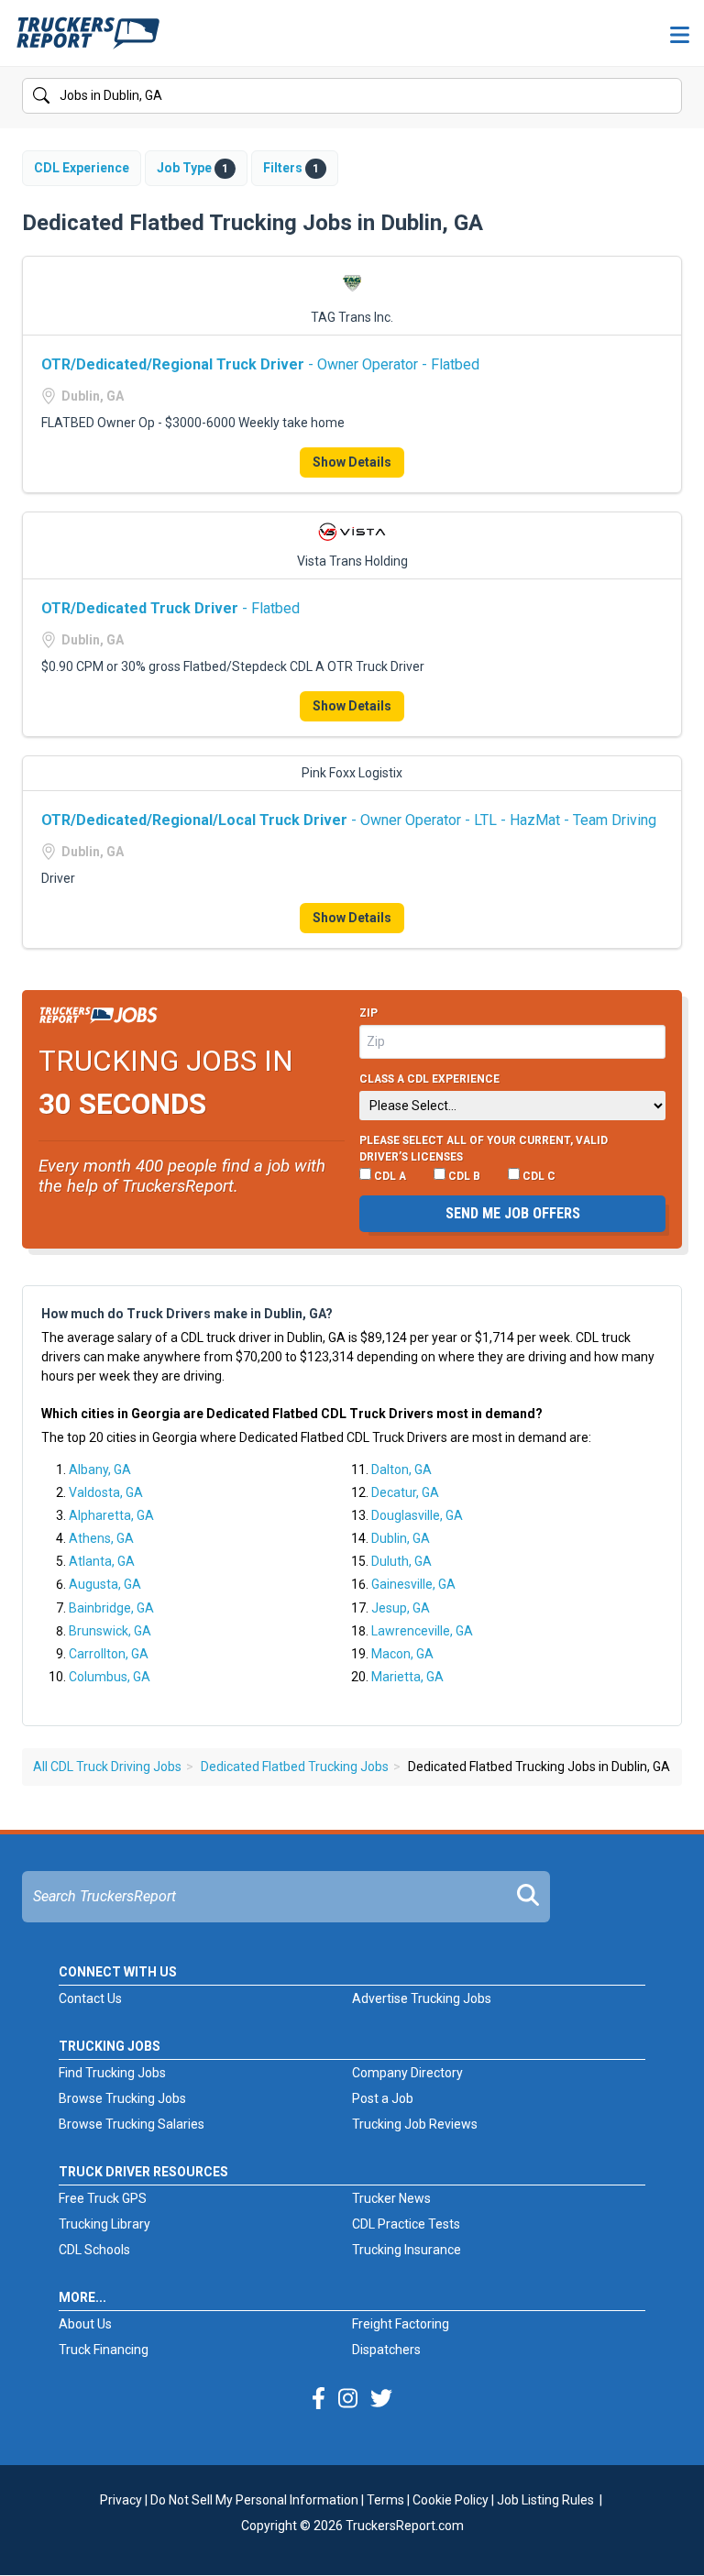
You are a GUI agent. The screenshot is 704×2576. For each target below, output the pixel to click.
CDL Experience (82, 168)
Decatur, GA (405, 1492)
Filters (291, 168)
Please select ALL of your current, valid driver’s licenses (484, 1149)
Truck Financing (104, 2350)
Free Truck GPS (103, 2198)
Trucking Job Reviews (415, 2124)
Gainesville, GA (413, 1584)
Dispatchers (386, 2350)
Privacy (121, 2500)
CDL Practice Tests (406, 2224)
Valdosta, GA (106, 1492)
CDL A (389, 1176)
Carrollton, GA (109, 1654)
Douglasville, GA (417, 1515)
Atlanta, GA (102, 1561)
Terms (385, 2500)
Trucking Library (104, 2224)
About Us (85, 2324)
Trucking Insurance (407, 2250)
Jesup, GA (401, 1608)
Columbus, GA (110, 1677)
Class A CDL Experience (429, 1079)
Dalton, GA (401, 1470)
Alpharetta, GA (111, 1515)
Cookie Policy (451, 2500)
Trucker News (391, 2198)
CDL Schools (94, 2250)
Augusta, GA (105, 1584)
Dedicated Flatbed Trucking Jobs (295, 1767)
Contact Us (90, 1998)
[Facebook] (319, 2399)
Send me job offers (513, 1213)
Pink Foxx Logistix (352, 773)
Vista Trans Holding (352, 561)
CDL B (463, 1176)
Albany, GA (100, 1470)
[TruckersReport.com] (88, 40)
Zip (368, 1013)
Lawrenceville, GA (422, 1631)
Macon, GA (402, 1654)
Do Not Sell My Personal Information (254, 2500)
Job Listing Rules (545, 2500)
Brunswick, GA (110, 1631)
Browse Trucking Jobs (122, 2098)
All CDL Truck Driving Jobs (107, 1767)
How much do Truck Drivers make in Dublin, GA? (187, 1314)
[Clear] (666, 96)
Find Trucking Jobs (112, 2073)
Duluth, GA (401, 1561)
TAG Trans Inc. (352, 317)
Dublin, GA (401, 1538)
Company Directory (407, 2073)
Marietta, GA (407, 1677)
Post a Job (383, 2098)
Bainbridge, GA (111, 1608)
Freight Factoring (401, 2324)
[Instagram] (348, 2399)
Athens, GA (101, 1538)
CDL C (538, 1176)
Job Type (192, 168)
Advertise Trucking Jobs (422, 1998)
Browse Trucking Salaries (132, 2124)
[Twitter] (381, 2399)
